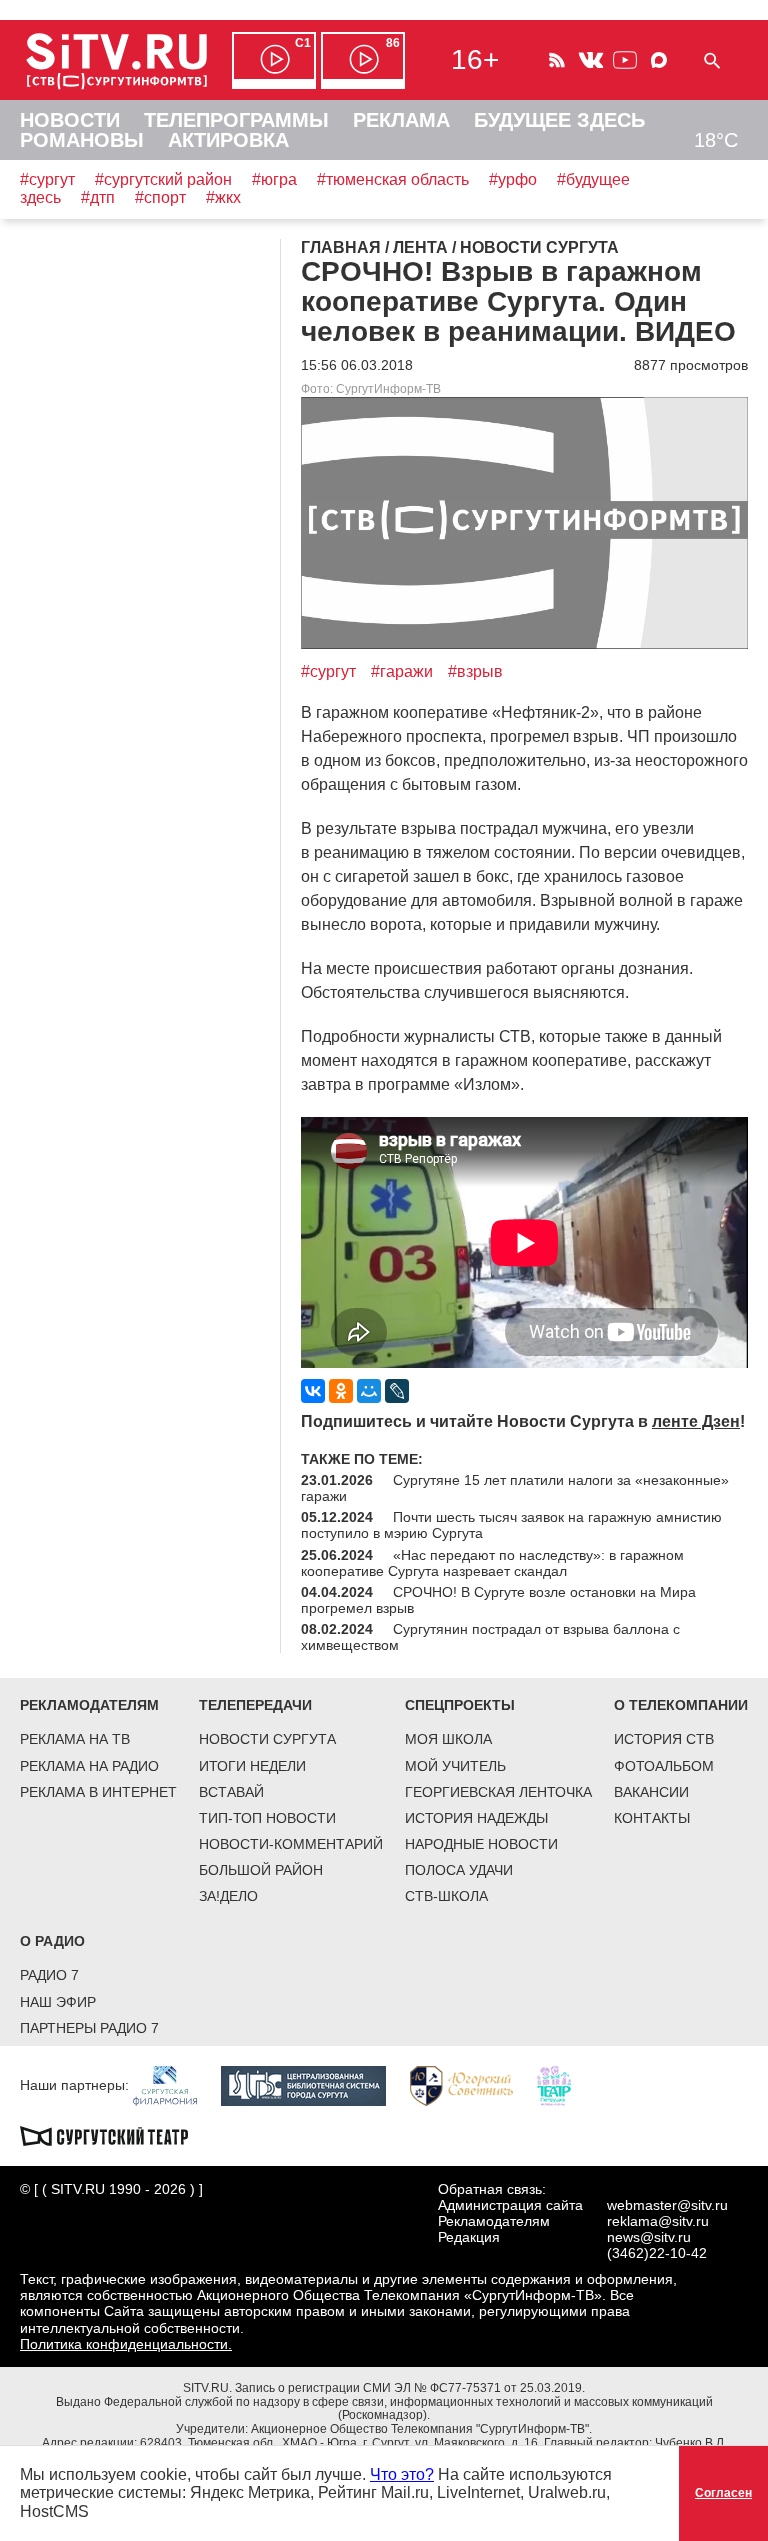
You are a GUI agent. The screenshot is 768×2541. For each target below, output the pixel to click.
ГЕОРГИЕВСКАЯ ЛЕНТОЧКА (498, 1792)
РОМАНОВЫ (82, 140)
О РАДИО (52, 1941)
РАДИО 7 (49, 1975)
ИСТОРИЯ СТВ (664, 1739)
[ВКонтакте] (313, 1391)
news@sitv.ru (649, 2237)
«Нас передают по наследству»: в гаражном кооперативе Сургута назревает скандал (492, 1563)
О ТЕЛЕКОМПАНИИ (681, 1705)
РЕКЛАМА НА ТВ (75, 1739)
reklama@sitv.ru (658, 2221)
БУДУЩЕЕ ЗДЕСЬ (559, 120)
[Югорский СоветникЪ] (471, 2084)
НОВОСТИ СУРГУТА (267, 1739)
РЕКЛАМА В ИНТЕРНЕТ (98, 1792)
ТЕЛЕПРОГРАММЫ (236, 120)
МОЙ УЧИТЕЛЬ (455, 1766)
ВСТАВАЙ (231, 1792)
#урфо (513, 179)
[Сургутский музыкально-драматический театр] (114, 2134)
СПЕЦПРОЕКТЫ (460, 1705)
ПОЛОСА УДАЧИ (459, 1870)
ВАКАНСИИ (651, 1792)
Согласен (723, 2493)
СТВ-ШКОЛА (446, 1896)
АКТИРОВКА (228, 140)
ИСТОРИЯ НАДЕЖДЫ (476, 1818)
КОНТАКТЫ (652, 1818)
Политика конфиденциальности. (126, 2344)
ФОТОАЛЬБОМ (664, 1766)
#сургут (47, 179)
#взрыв (475, 671)
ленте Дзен (696, 1421)
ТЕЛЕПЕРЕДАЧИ (255, 1705)
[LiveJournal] (397, 1391)
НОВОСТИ (70, 120)
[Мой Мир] (369, 1391)
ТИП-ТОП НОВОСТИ (267, 1818)
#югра (274, 179)
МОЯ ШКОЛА (448, 1739)
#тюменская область (393, 179)
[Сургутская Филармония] (175, 2084)
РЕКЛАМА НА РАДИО (89, 1766)
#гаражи (402, 671)
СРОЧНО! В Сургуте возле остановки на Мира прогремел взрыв (498, 1600)
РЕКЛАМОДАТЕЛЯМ (89, 1705)
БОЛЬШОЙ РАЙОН (261, 1870)
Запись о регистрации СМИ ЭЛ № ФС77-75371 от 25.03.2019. (410, 2388)
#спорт (160, 197)
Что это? (402, 2474)
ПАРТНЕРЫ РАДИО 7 (89, 2028)
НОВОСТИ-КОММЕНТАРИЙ (291, 1844)
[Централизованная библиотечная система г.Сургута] (313, 2084)
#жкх (223, 197)
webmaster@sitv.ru (667, 2205)
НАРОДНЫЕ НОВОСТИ (481, 1844)
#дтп (98, 197)
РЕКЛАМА (401, 120)
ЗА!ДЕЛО (228, 1896)
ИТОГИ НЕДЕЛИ (252, 1766)
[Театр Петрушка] (564, 2084)
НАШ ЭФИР (58, 2002)
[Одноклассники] (341, 1391)
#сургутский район (163, 179)
